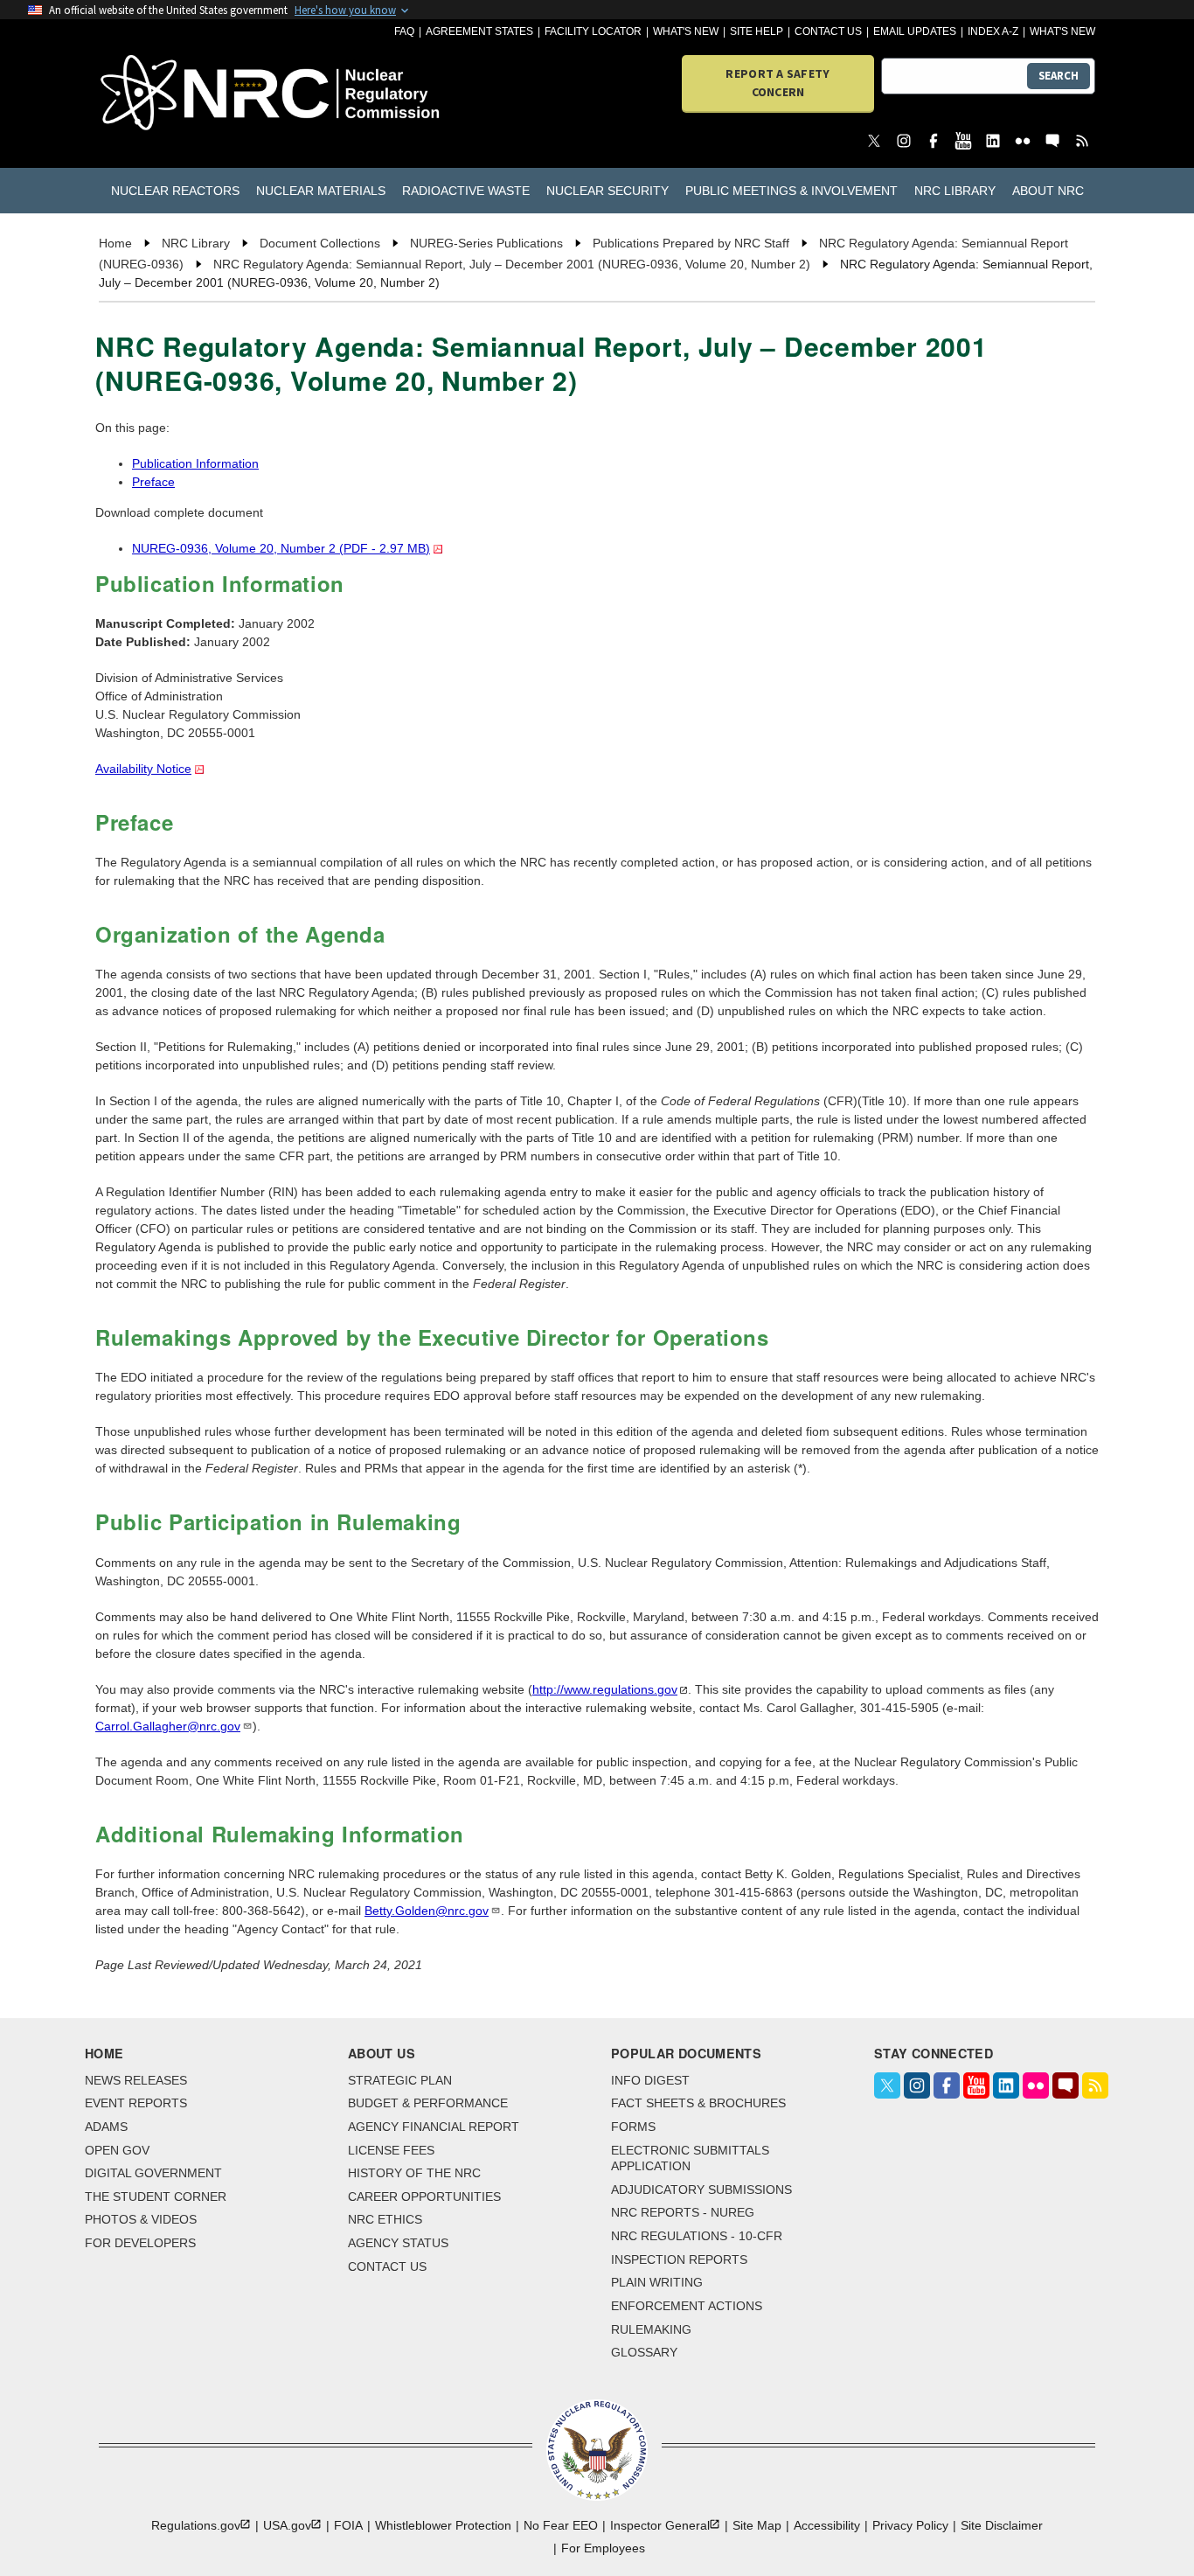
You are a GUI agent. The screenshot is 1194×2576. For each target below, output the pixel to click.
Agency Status (398, 2243)
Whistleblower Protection (443, 2525)
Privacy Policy (910, 2525)
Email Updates (915, 31)
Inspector (660, 2525)
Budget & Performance (428, 2103)
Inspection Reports (679, 2259)
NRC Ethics (385, 2219)
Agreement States (479, 31)
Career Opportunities (424, 2197)
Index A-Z (993, 31)
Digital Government (153, 2173)
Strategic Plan (400, 2080)
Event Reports (136, 2103)
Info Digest (650, 2080)
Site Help (757, 31)
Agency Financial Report (434, 2127)
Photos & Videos (141, 2219)
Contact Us (828, 31)
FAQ (404, 31)
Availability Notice (143, 769)
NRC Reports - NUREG (683, 2212)
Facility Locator (593, 31)
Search (1059, 76)
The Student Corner (156, 2197)
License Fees (391, 2150)
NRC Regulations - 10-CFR (697, 2236)
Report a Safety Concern (777, 83)
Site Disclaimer (1002, 2525)
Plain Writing (657, 2282)
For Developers (140, 2243)
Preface (153, 482)
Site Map (757, 2525)
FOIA (348, 2525)
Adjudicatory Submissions (701, 2190)
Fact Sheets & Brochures (698, 2103)
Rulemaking (651, 2329)
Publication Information (195, 463)
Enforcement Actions (687, 2306)
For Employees (603, 2548)
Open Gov (117, 2150)
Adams (106, 2127)
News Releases (136, 2080)
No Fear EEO (561, 2525)
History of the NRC (414, 2173)
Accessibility (827, 2525)
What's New (686, 31)
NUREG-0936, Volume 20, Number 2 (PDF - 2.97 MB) (281, 548)
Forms (633, 2127)
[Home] (179, 94)
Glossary (644, 2352)
